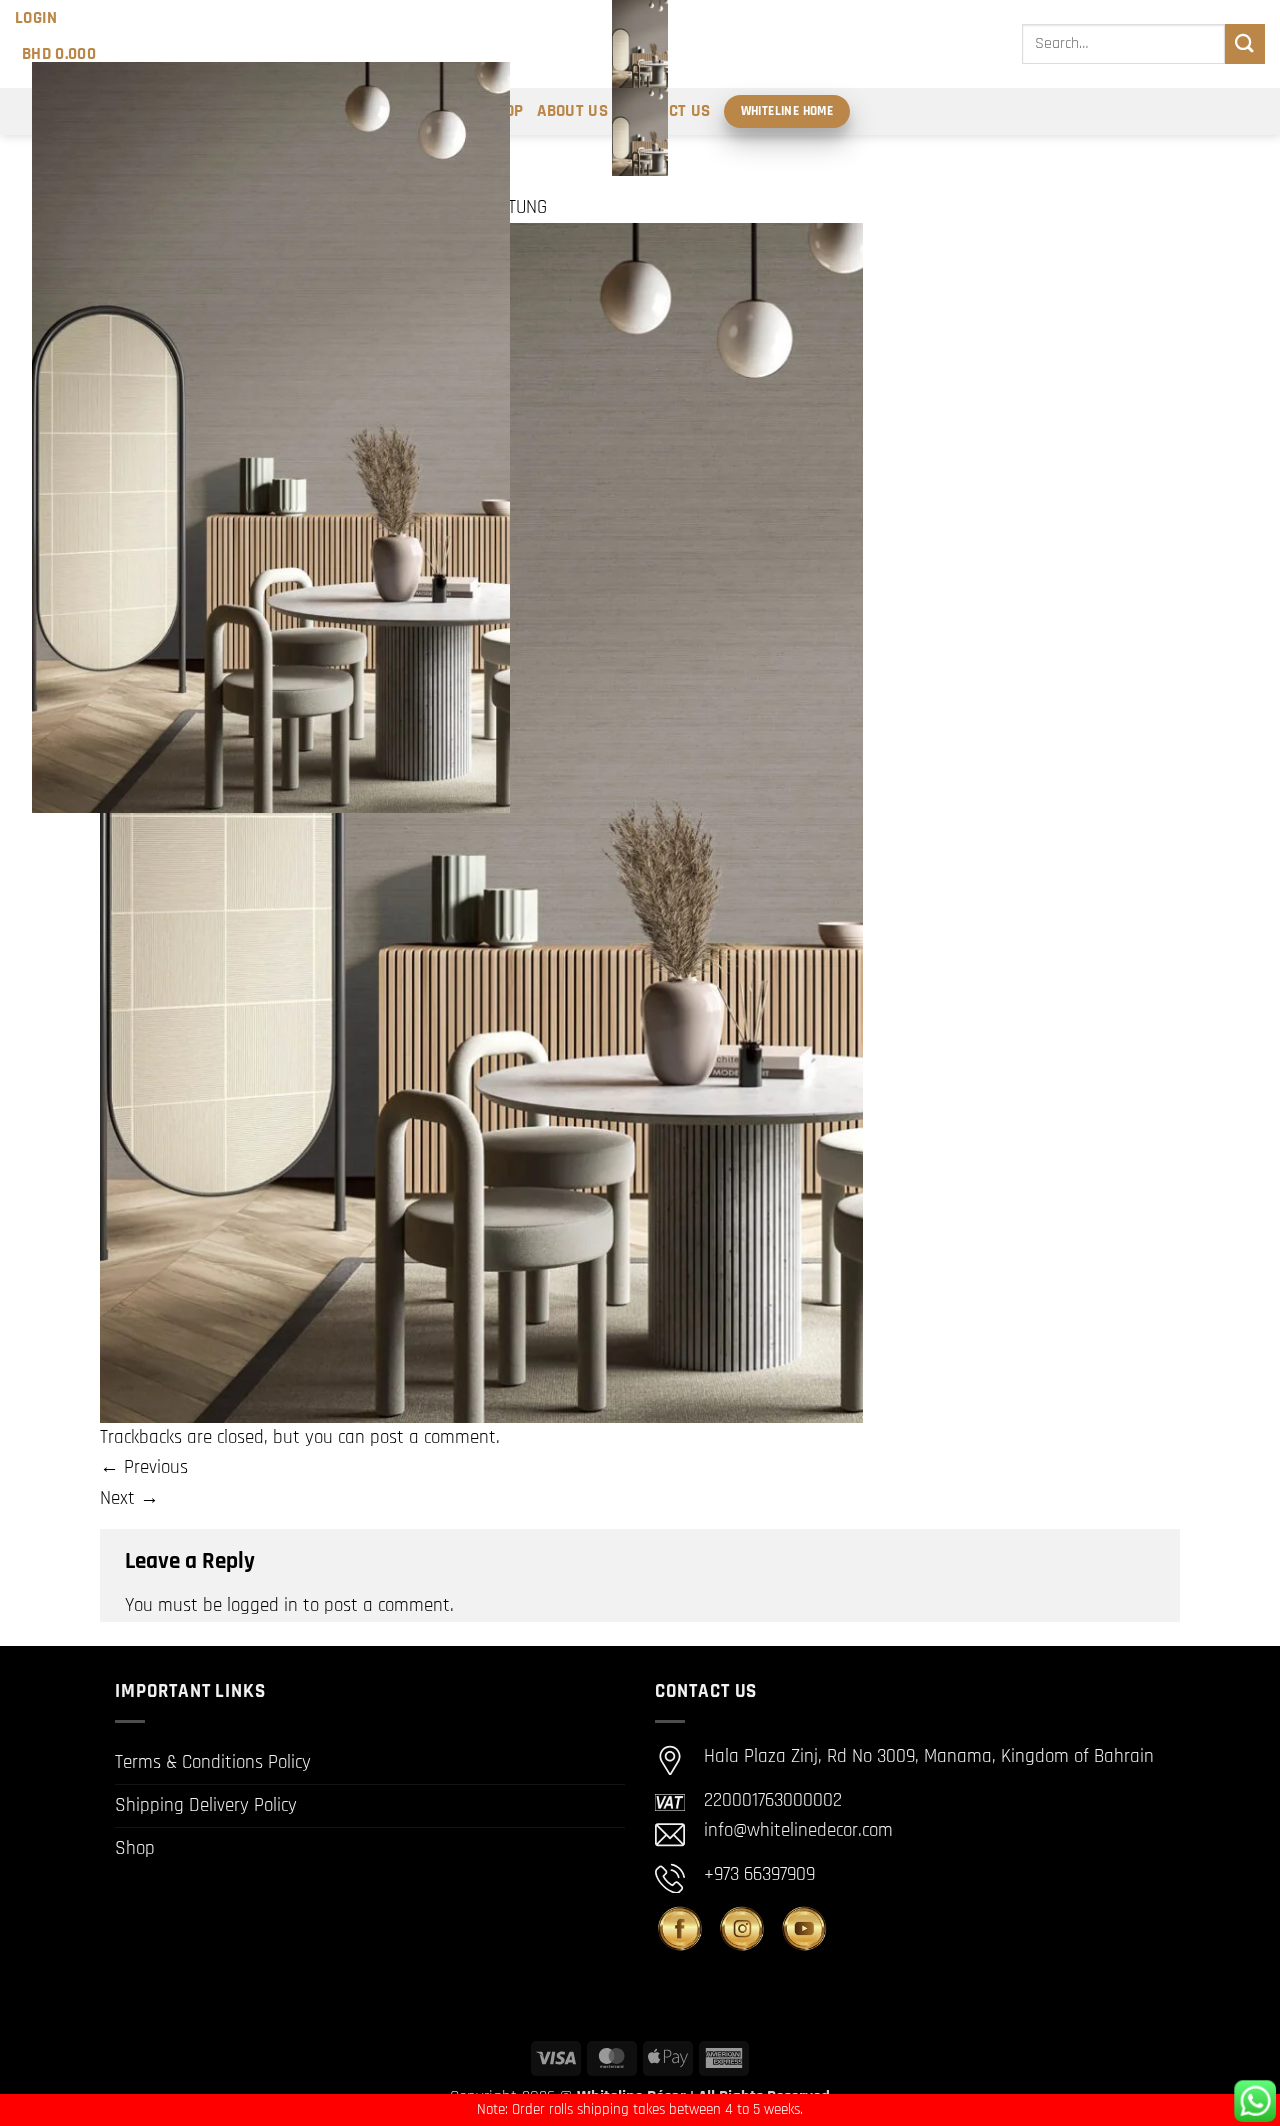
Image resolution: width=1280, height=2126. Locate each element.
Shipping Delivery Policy (206, 1805)
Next (129, 1498)
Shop (135, 1848)
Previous (144, 1467)
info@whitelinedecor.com (798, 1830)
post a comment (433, 1437)
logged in (262, 1605)
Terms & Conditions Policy (213, 1762)
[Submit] (1245, 43)
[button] (36, 18)
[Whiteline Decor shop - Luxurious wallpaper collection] (640, 88)
